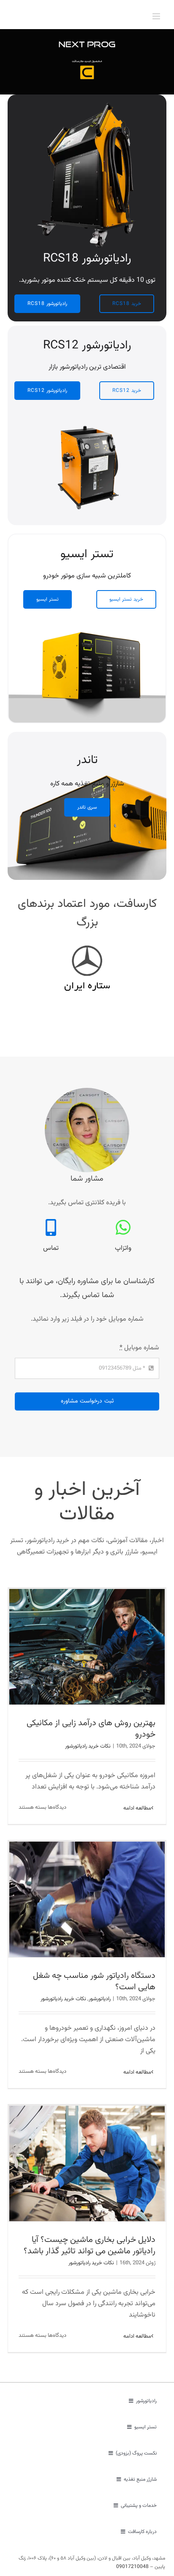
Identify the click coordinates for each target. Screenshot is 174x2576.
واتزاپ (123, 1248)
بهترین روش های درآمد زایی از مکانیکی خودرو (91, 1729)
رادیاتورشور (100, 1999)
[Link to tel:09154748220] (51, 1227)
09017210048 (132, 2567)
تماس (51, 1248)
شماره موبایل (139, 1348)
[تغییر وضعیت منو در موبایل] (157, 16)
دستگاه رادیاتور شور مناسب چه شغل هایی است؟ (94, 1981)
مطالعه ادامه (137, 1808)
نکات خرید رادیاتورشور (88, 1746)
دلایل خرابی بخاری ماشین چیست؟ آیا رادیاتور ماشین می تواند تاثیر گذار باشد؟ (90, 2246)
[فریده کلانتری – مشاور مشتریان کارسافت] (87, 1091)
